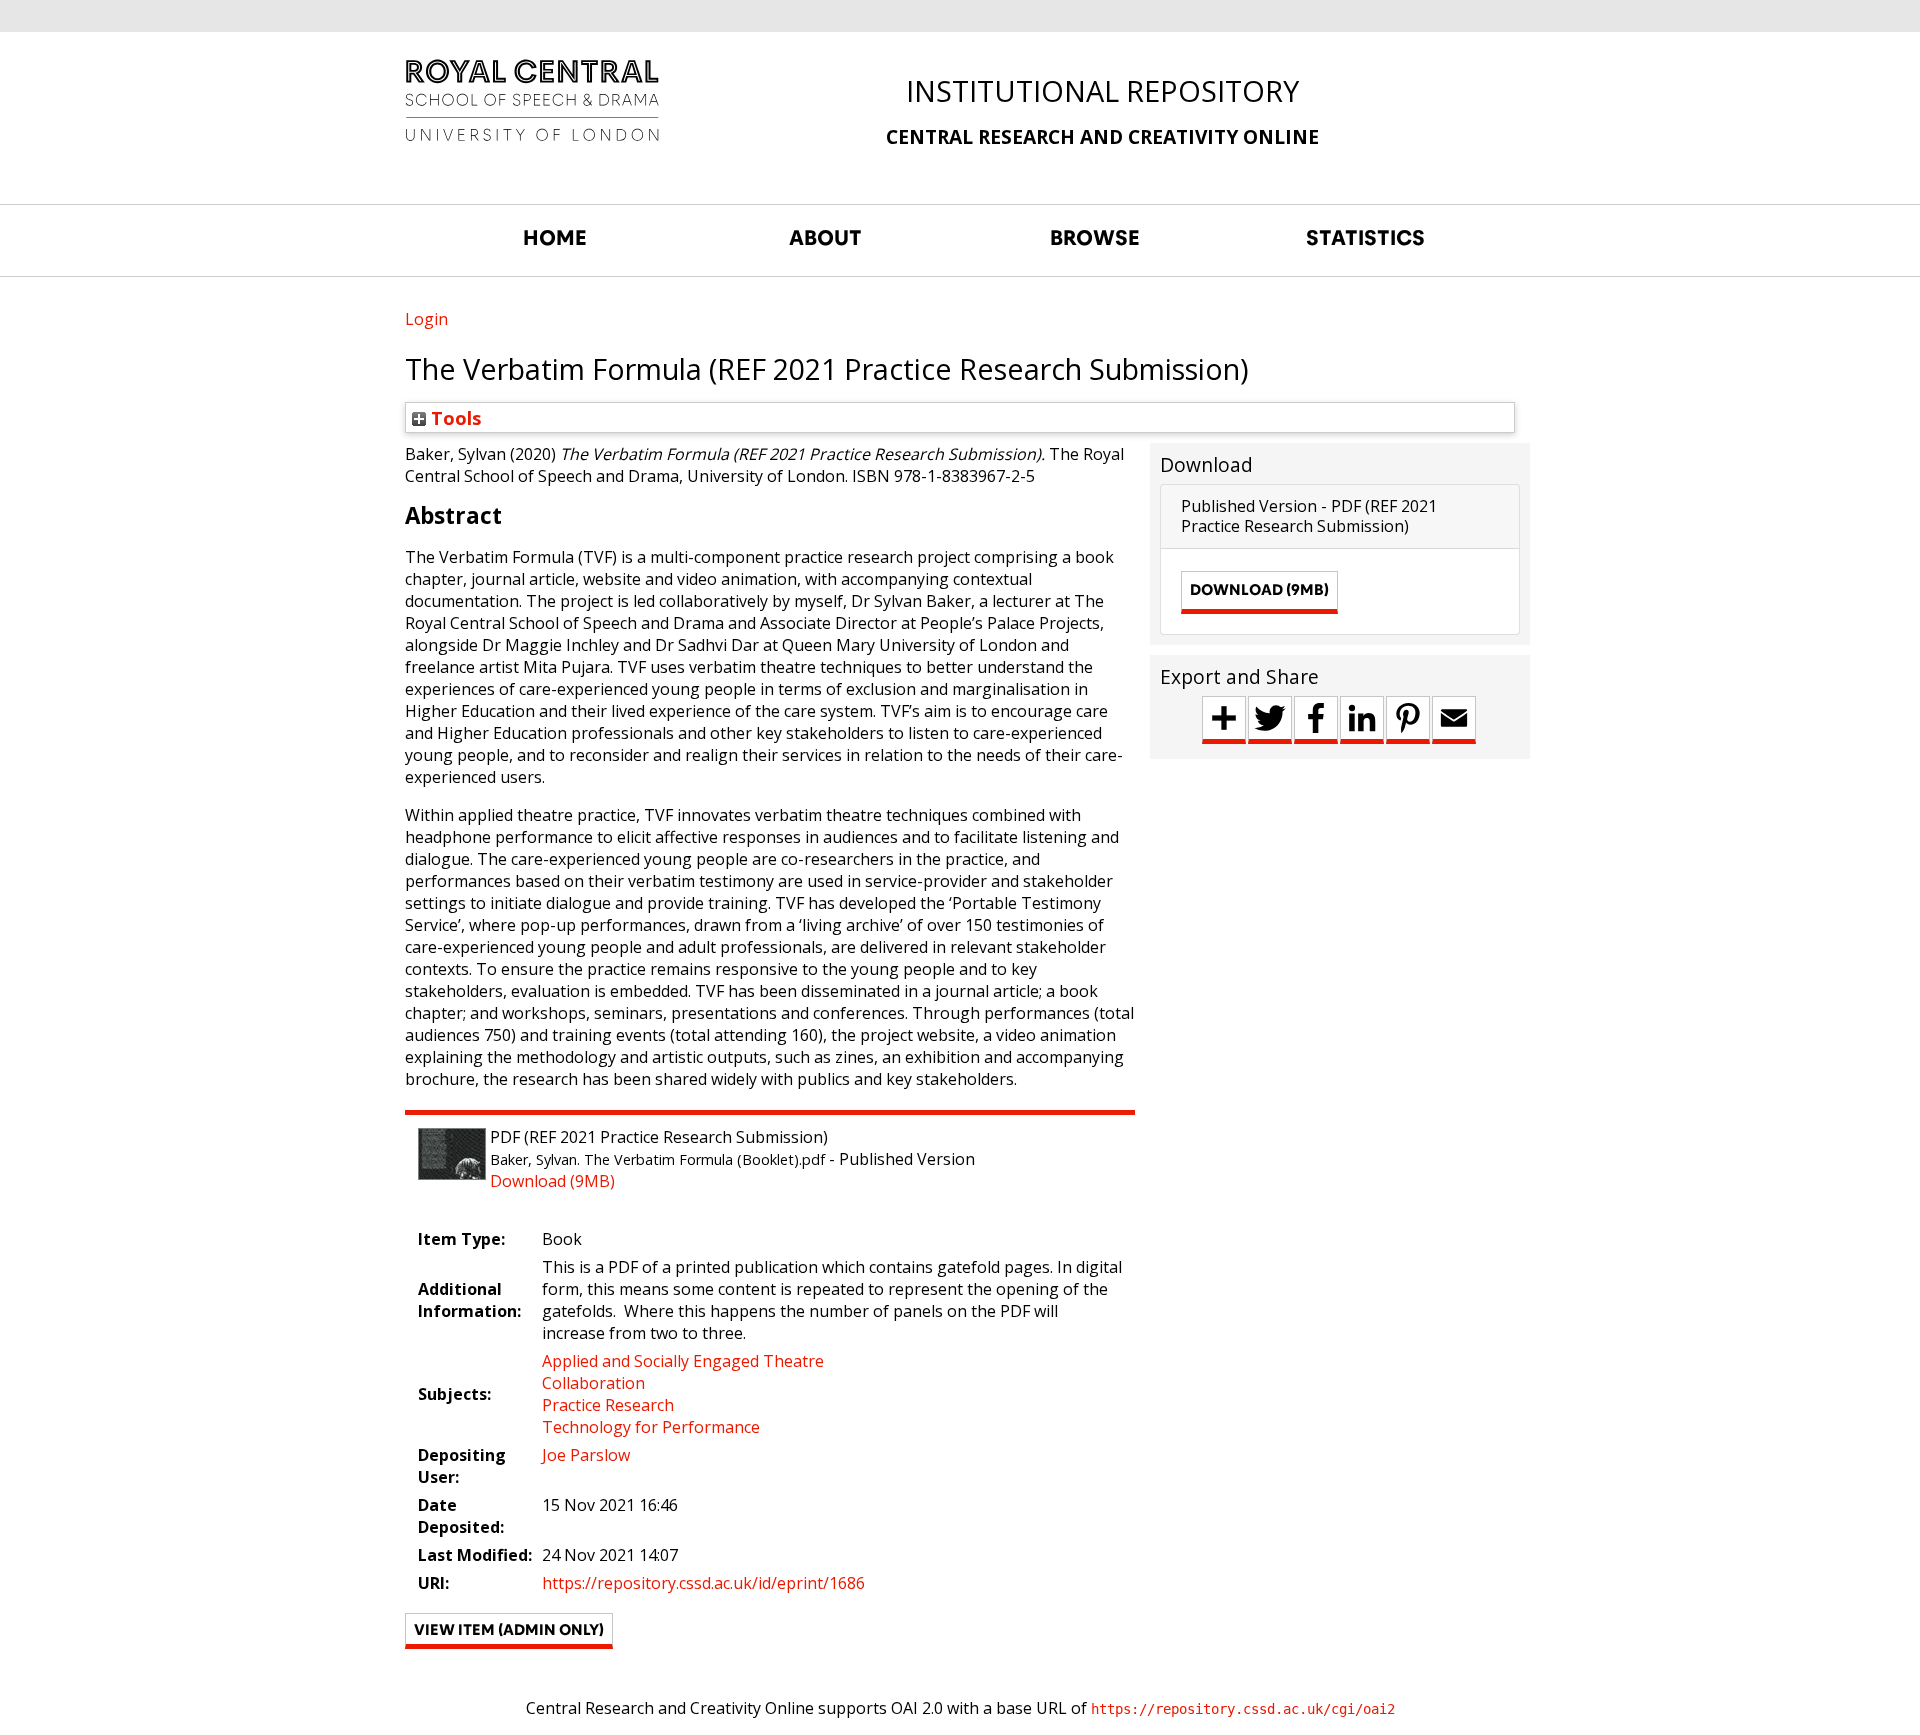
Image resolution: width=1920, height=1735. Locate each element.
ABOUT (825, 238)
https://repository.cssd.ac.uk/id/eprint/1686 (703, 1583)
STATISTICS (1365, 238)
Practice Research (608, 1405)
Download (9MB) (552, 1181)
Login (426, 319)
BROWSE (1095, 238)
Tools (454, 417)
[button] (509, 1631)
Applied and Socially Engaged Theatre (683, 1361)
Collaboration (593, 1383)
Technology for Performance (651, 1427)
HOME (555, 238)
